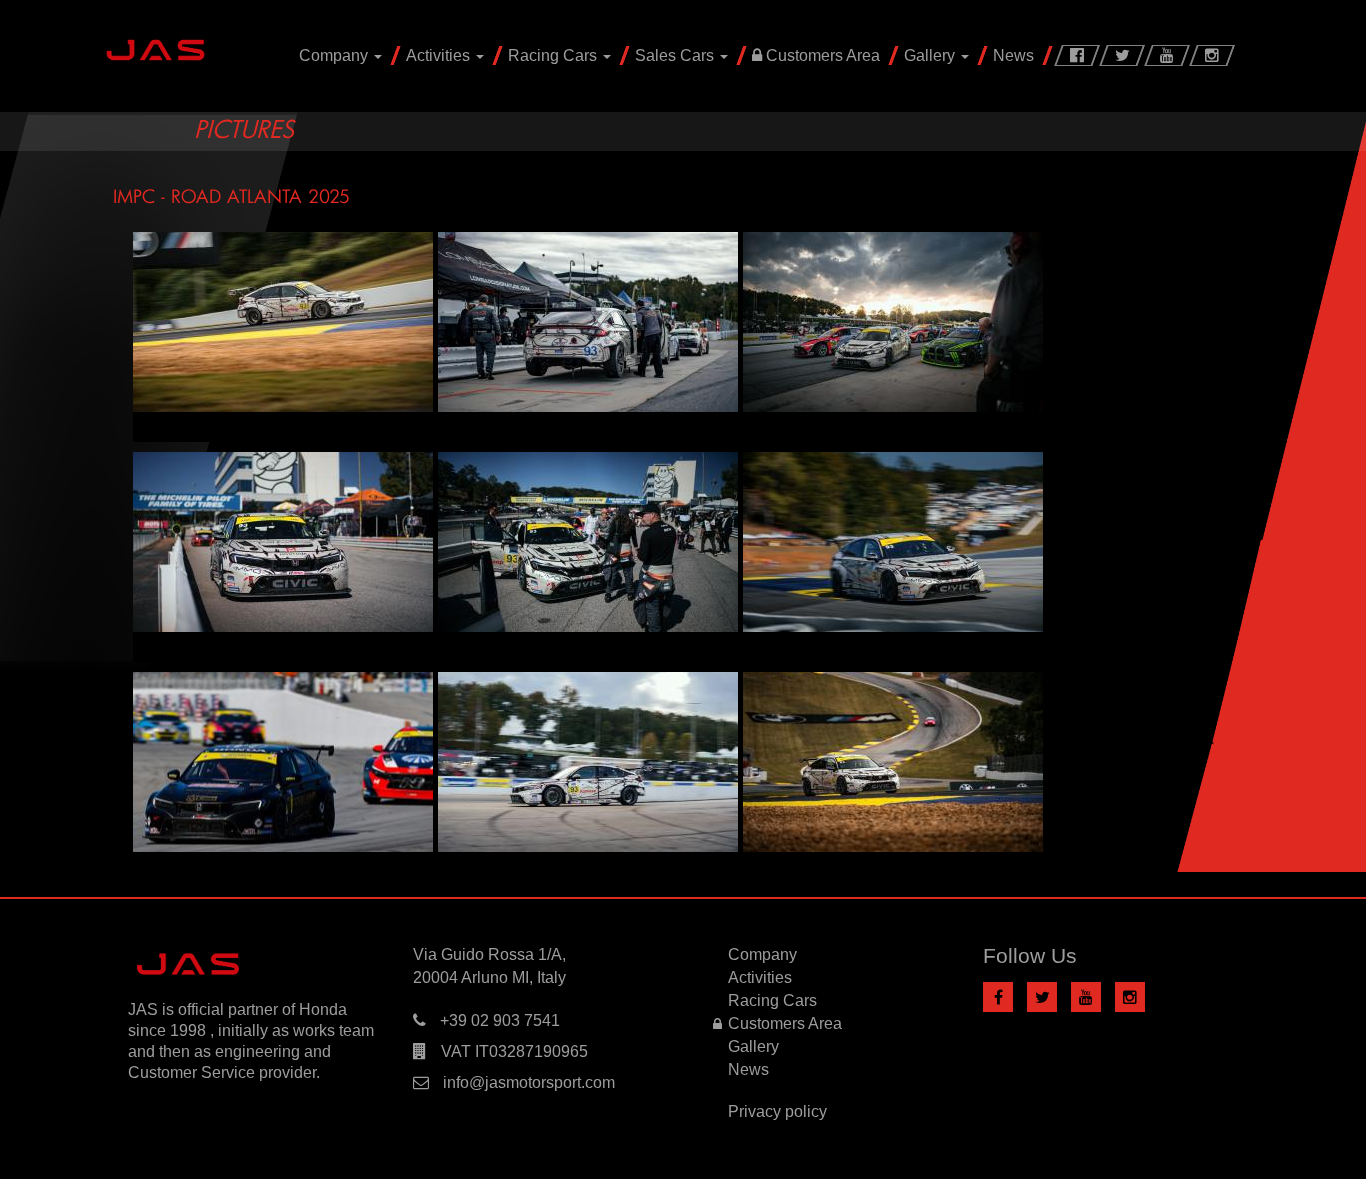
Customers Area (821, 55)
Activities (440, 55)
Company (335, 55)
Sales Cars (676, 55)
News (1013, 55)
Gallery (931, 55)
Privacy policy (777, 1111)
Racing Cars (554, 55)
